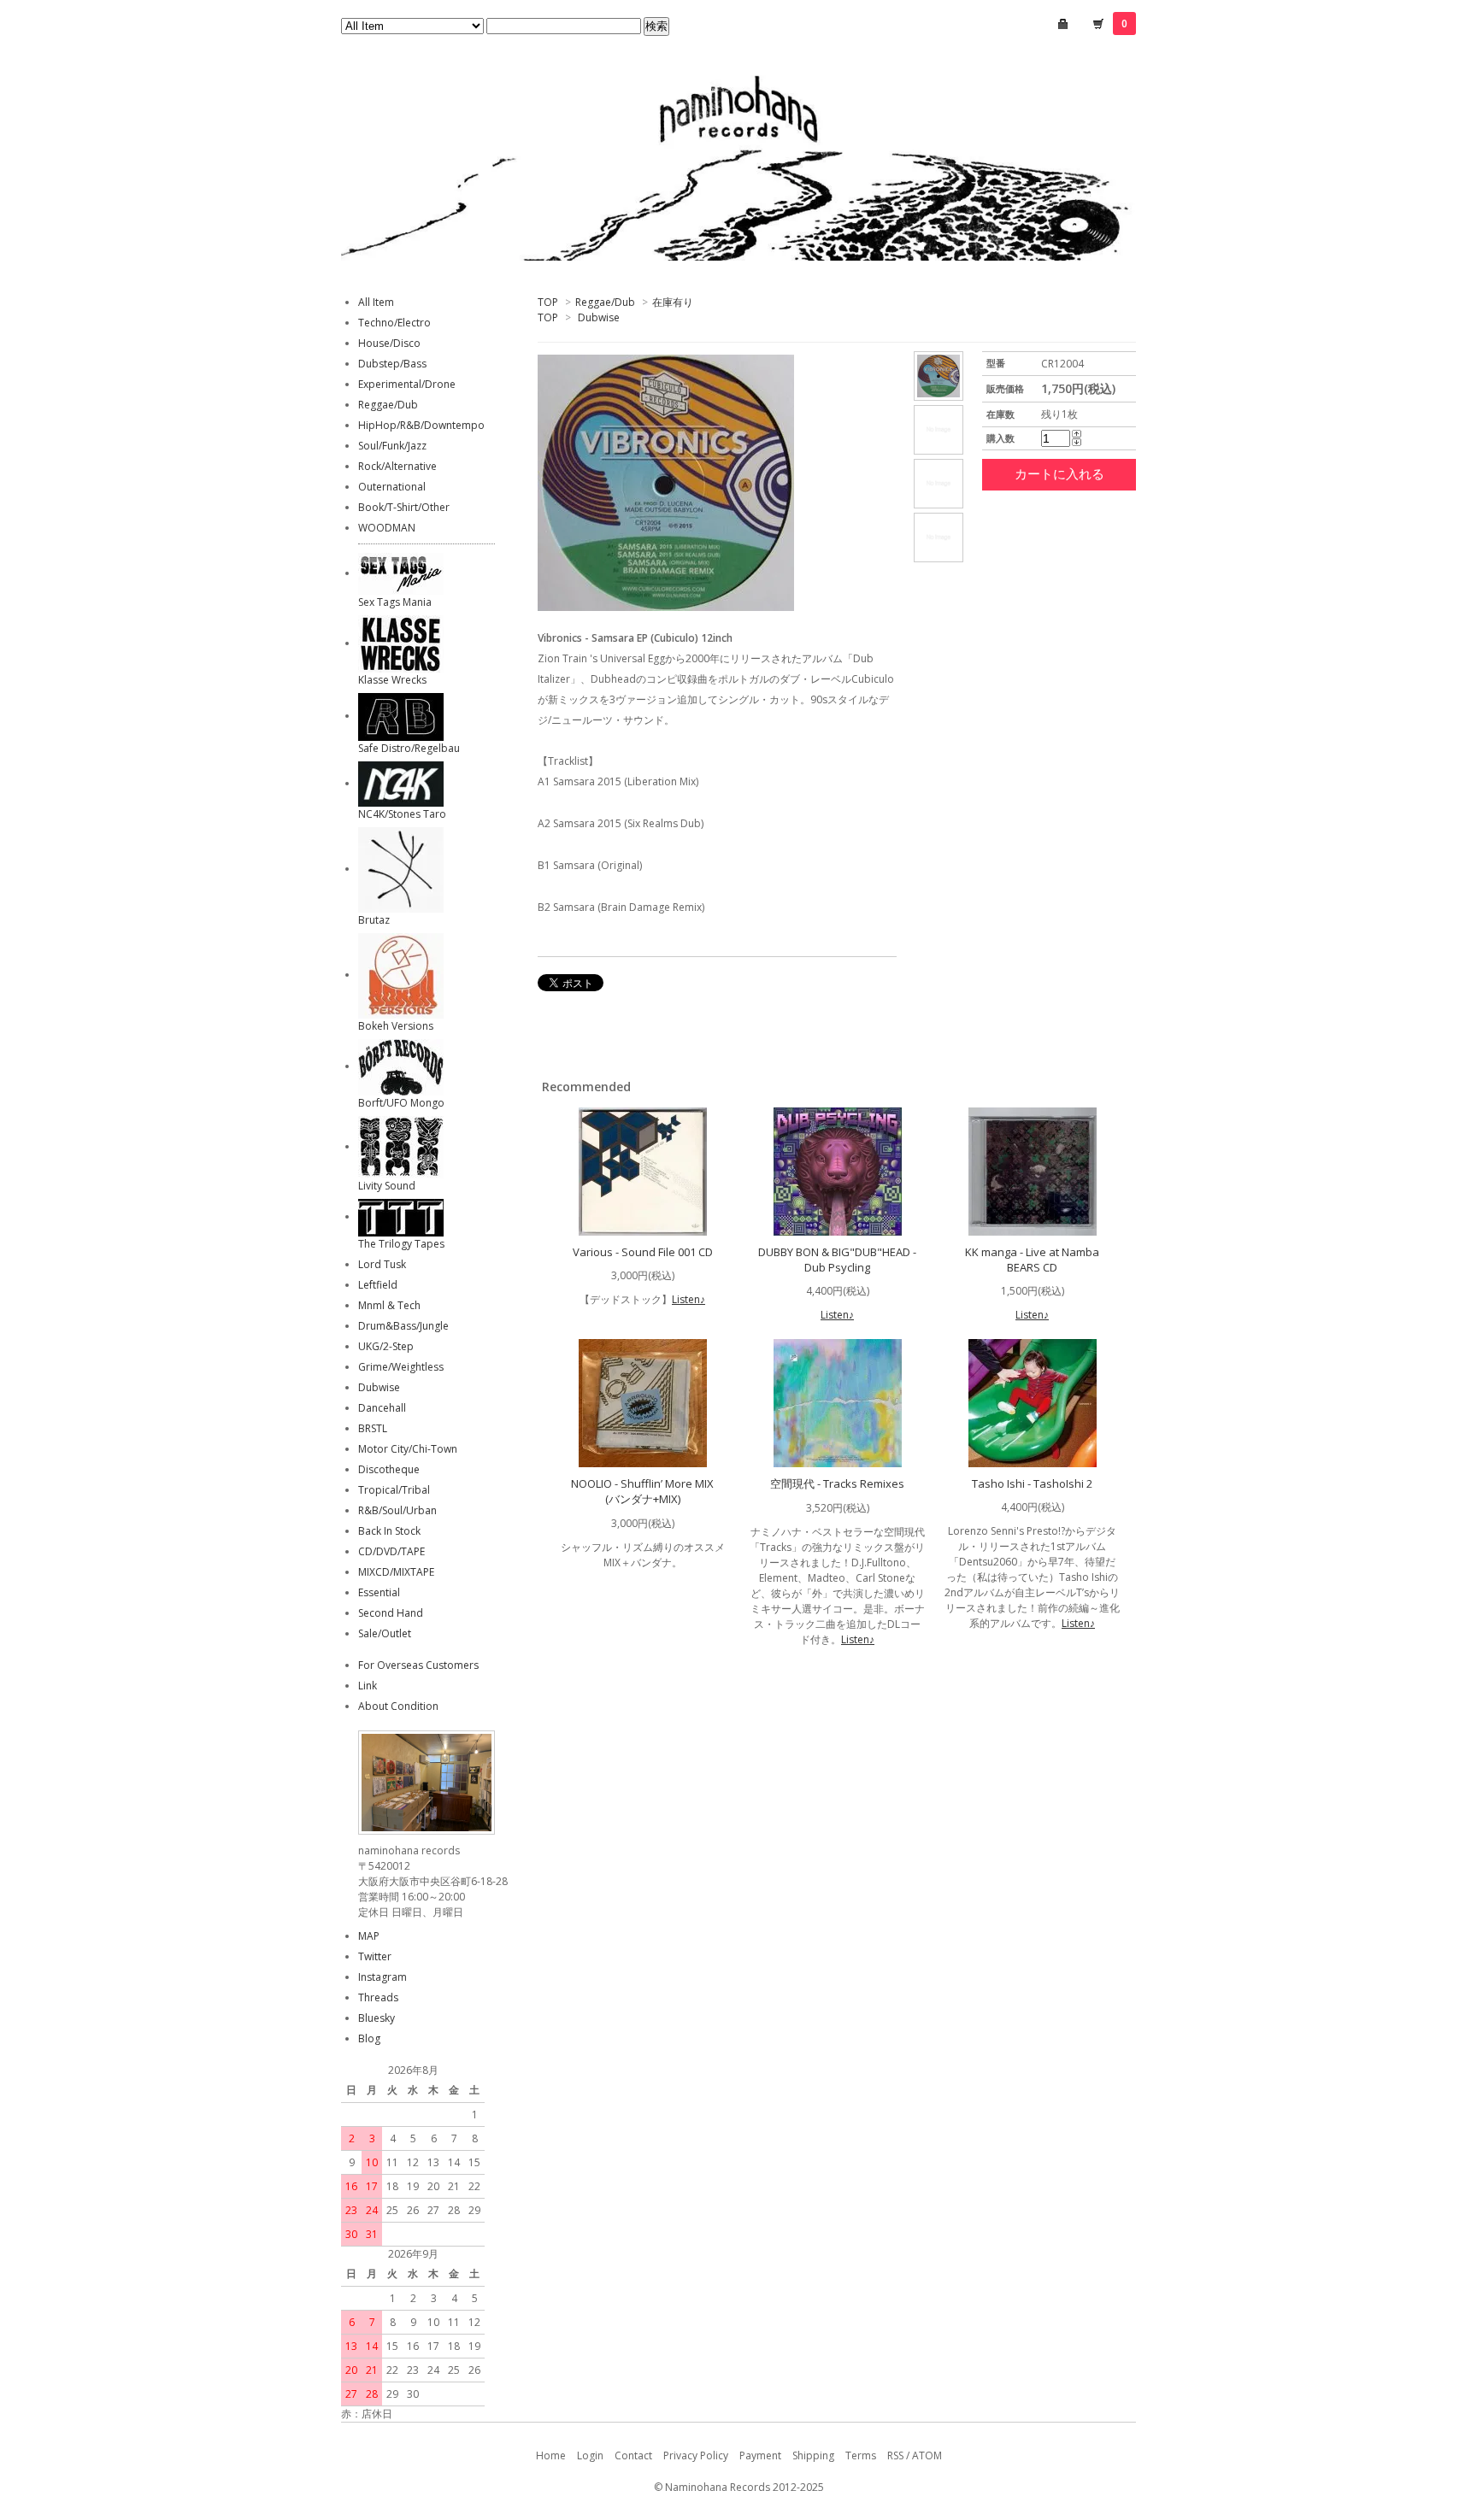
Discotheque (389, 1469)
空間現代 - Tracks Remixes (837, 1483)
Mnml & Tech (389, 1305)
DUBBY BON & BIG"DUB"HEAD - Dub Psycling (837, 1260)
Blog (369, 2038)
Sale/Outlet (385, 1633)
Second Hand (391, 1613)
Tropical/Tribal (394, 1490)
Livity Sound (387, 1186)
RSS (895, 2455)
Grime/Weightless (401, 1367)
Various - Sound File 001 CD (643, 1252)
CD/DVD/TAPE (391, 1551)
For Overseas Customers (418, 1665)
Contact (633, 2455)
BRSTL (373, 1428)
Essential (379, 1592)
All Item (376, 302)
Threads (378, 1997)
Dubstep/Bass (392, 364)
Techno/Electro (394, 323)
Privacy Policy (696, 2455)
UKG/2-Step (386, 1346)
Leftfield (378, 1285)
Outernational (392, 487)
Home (551, 2455)
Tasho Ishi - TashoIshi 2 (1032, 1483)
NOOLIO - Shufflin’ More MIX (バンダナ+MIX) (642, 1491)
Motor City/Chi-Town (408, 1449)
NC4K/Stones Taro (402, 814)
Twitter (375, 1956)
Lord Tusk (382, 1264)
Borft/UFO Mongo (401, 1103)
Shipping (813, 2455)
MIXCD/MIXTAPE (396, 1572)
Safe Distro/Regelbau (409, 748)
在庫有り (673, 302)
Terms (861, 2455)
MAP (369, 1936)
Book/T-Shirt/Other (404, 507)
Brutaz (374, 920)
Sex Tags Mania (395, 602)
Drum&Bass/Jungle (403, 1326)
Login (590, 2455)
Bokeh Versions (396, 1026)
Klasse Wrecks (392, 680)
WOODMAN (387, 528)
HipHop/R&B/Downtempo (421, 425)
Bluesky (377, 2018)
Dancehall (382, 1408)
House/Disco (389, 343)
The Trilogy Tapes (401, 1244)
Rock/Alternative (397, 466)
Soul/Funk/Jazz (392, 446)
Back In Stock (389, 1531)
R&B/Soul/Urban (397, 1510)
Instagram (382, 1977)
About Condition (398, 1706)
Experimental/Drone (407, 384)
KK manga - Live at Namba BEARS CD (1032, 1260)
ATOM (927, 2455)
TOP (548, 302)
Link (368, 1686)
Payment (760, 2455)
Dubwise (599, 317)
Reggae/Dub (605, 302)
